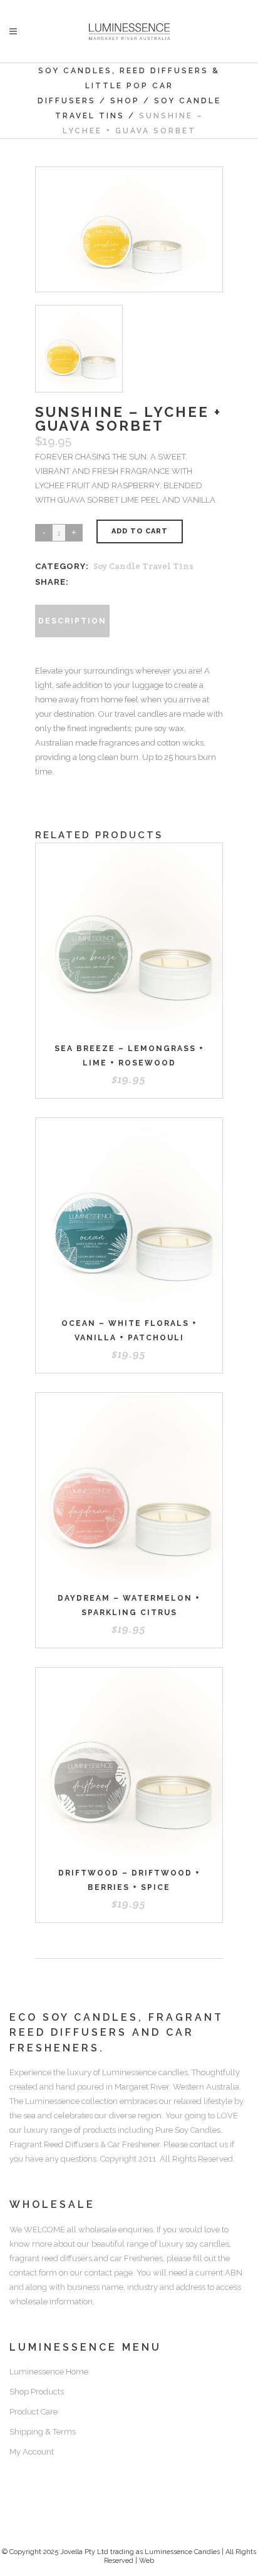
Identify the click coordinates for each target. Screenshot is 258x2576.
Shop (125, 101)
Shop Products (37, 2392)
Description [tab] (72, 621)
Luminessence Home (49, 2372)
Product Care (34, 2412)
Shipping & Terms (43, 2432)
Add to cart (140, 531)
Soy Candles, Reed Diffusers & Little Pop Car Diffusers (129, 86)
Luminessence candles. (146, 2072)
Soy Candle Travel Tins (143, 566)
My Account (32, 2452)
